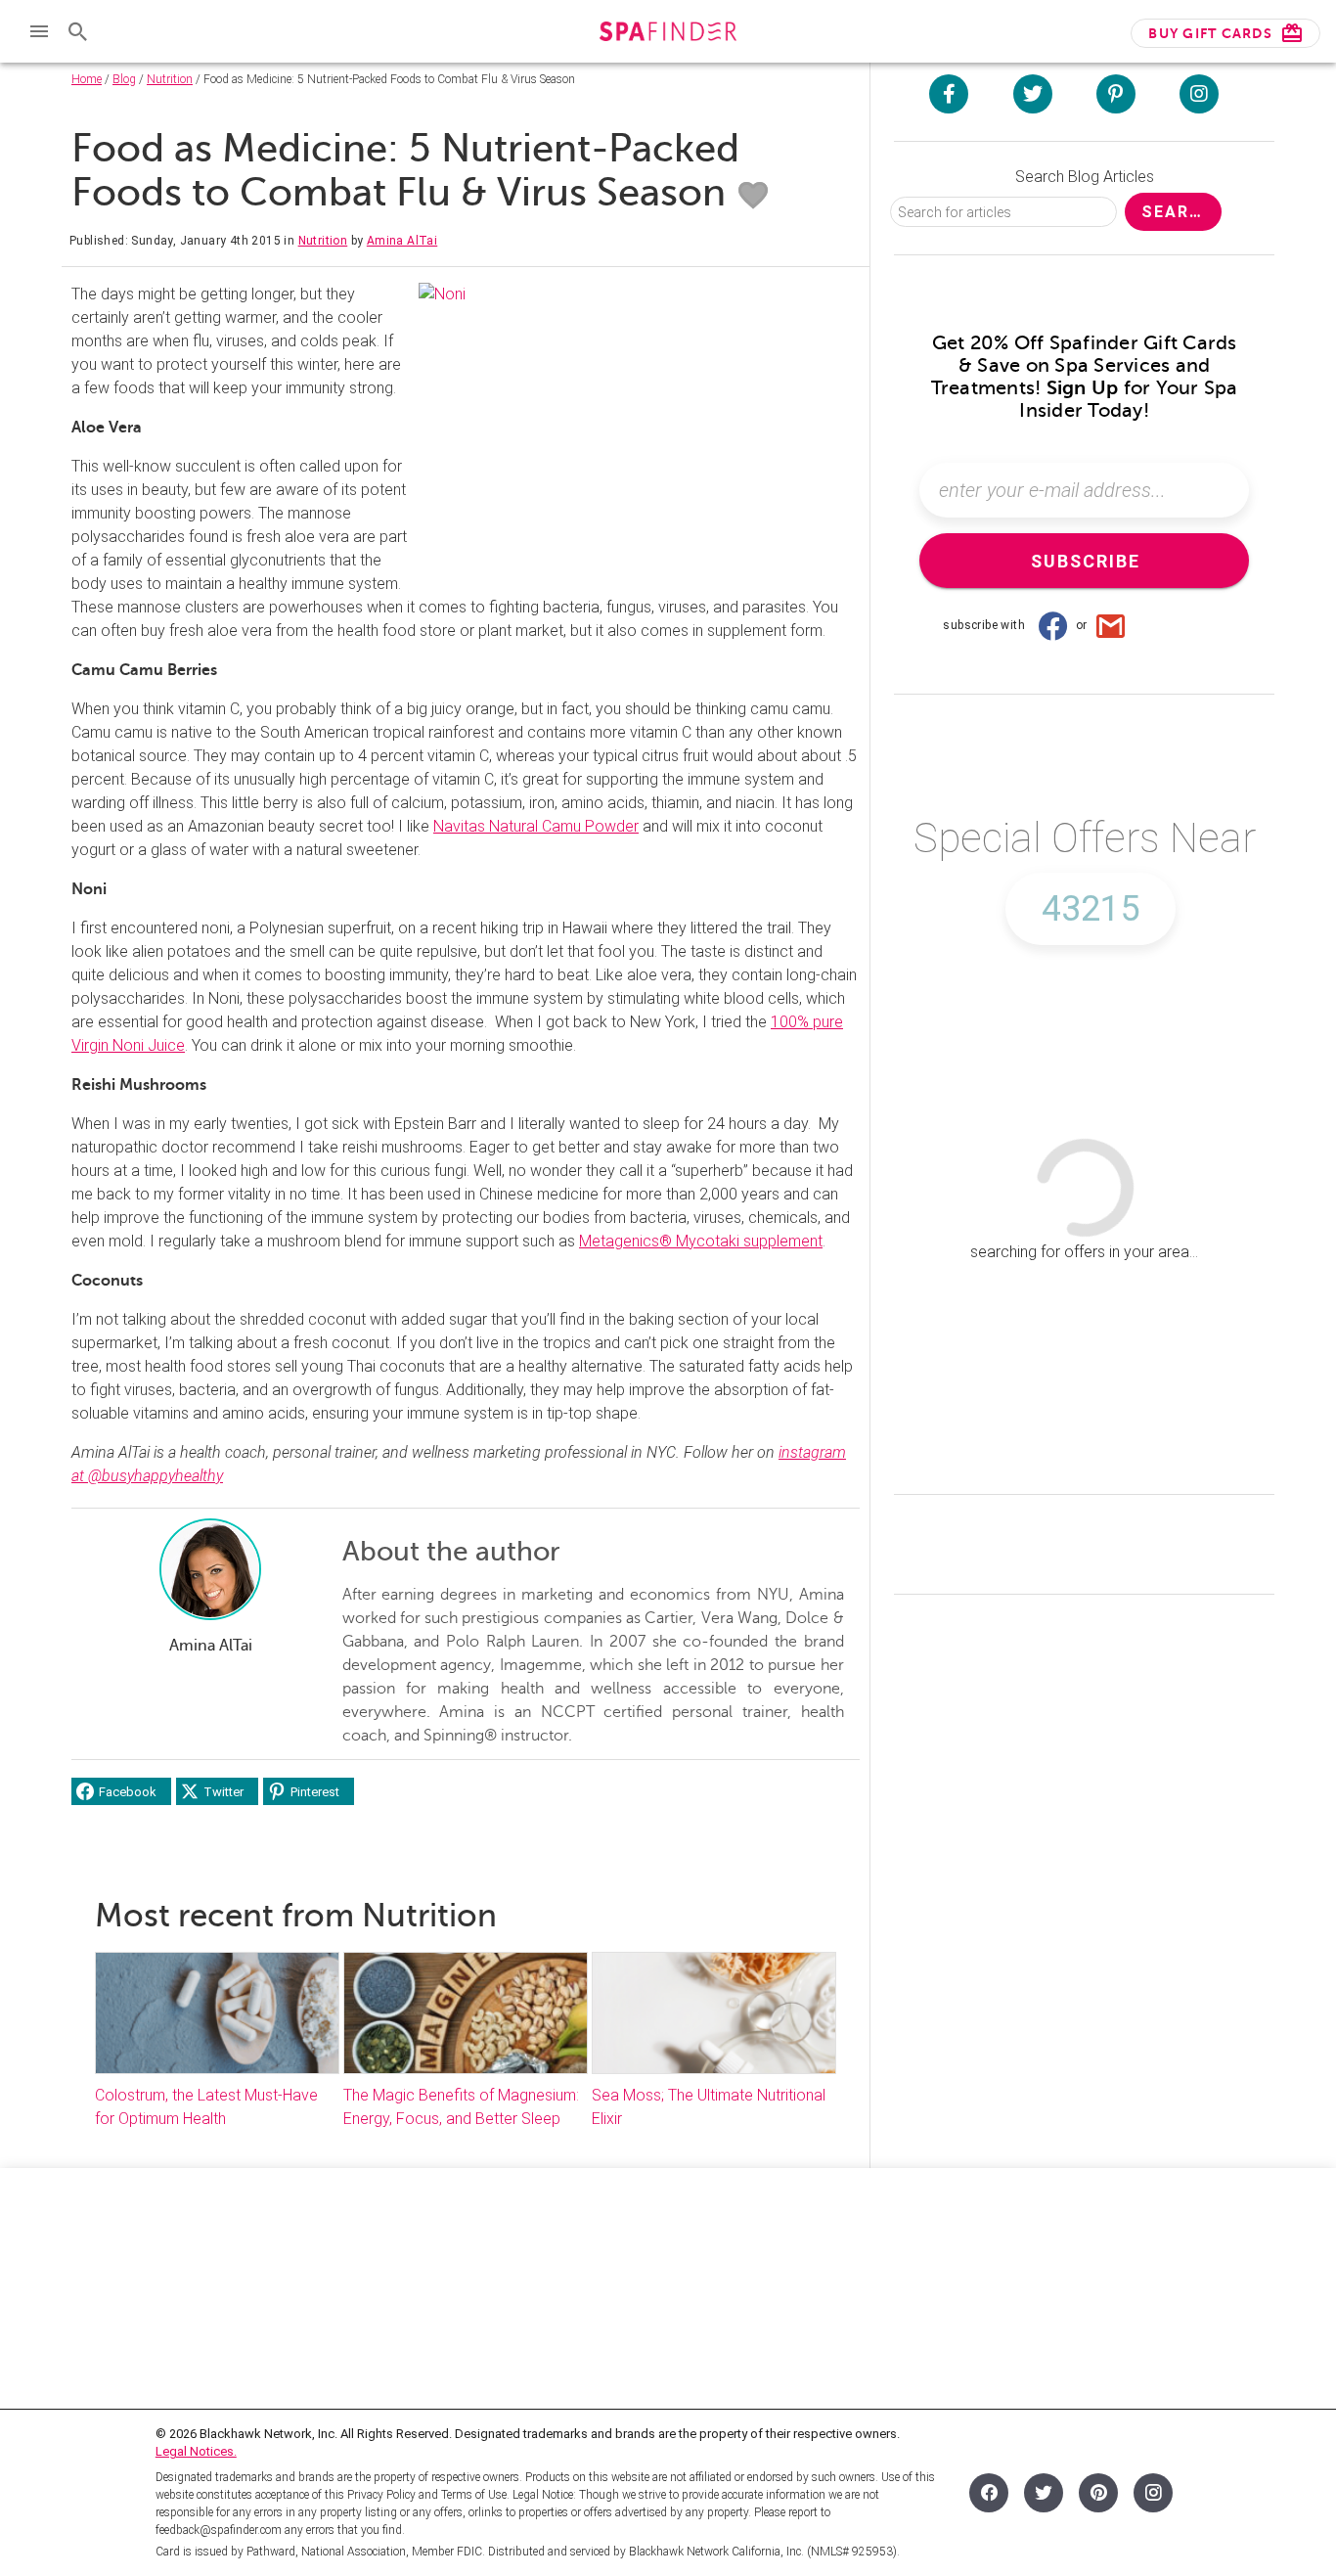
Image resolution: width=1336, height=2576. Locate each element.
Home (87, 79)
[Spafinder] (668, 34)
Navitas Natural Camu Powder (536, 826)
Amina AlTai (402, 241)
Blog (124, 79)
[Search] (78, 31)
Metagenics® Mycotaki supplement (701, 1241)
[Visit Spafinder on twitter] (1033, 94)
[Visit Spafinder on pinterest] (1116, 94)
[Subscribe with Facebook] (1052, 625)
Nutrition (170, 79)
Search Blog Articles (1085, 177)
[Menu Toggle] (39, 31)
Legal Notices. (196, 2451)
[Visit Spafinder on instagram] (1199, 94)
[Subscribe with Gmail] (1111, 625)
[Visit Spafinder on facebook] (949, 94)
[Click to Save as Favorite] (753, 196)
